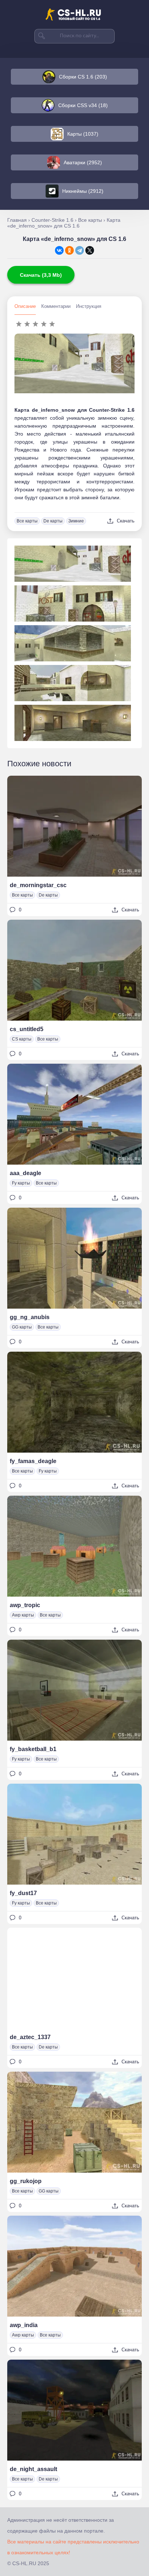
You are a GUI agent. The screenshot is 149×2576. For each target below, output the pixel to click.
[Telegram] (80, 250)
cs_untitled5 (27, 1029)
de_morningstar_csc (38, 885)
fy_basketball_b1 (33, 1749)
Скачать (126, 521)
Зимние (76, 521)
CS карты (22, 1039)
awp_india (24, 2325)
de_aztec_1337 (30, 2037)
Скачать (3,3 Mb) (41, 275)
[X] (90, 250)
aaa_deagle (25, 1173)
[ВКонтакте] (59, 250)
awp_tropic (25, 1605)
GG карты (22, 1327)
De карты (53, 521)
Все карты (27, 521)
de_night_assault (33, 2469)
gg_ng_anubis (30, 1317)
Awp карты (23, 1615)
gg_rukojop (26, 2181)
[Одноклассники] (69, 250)
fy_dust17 (23, 1893)
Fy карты (21, 1183)
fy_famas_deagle (33, 1461)
